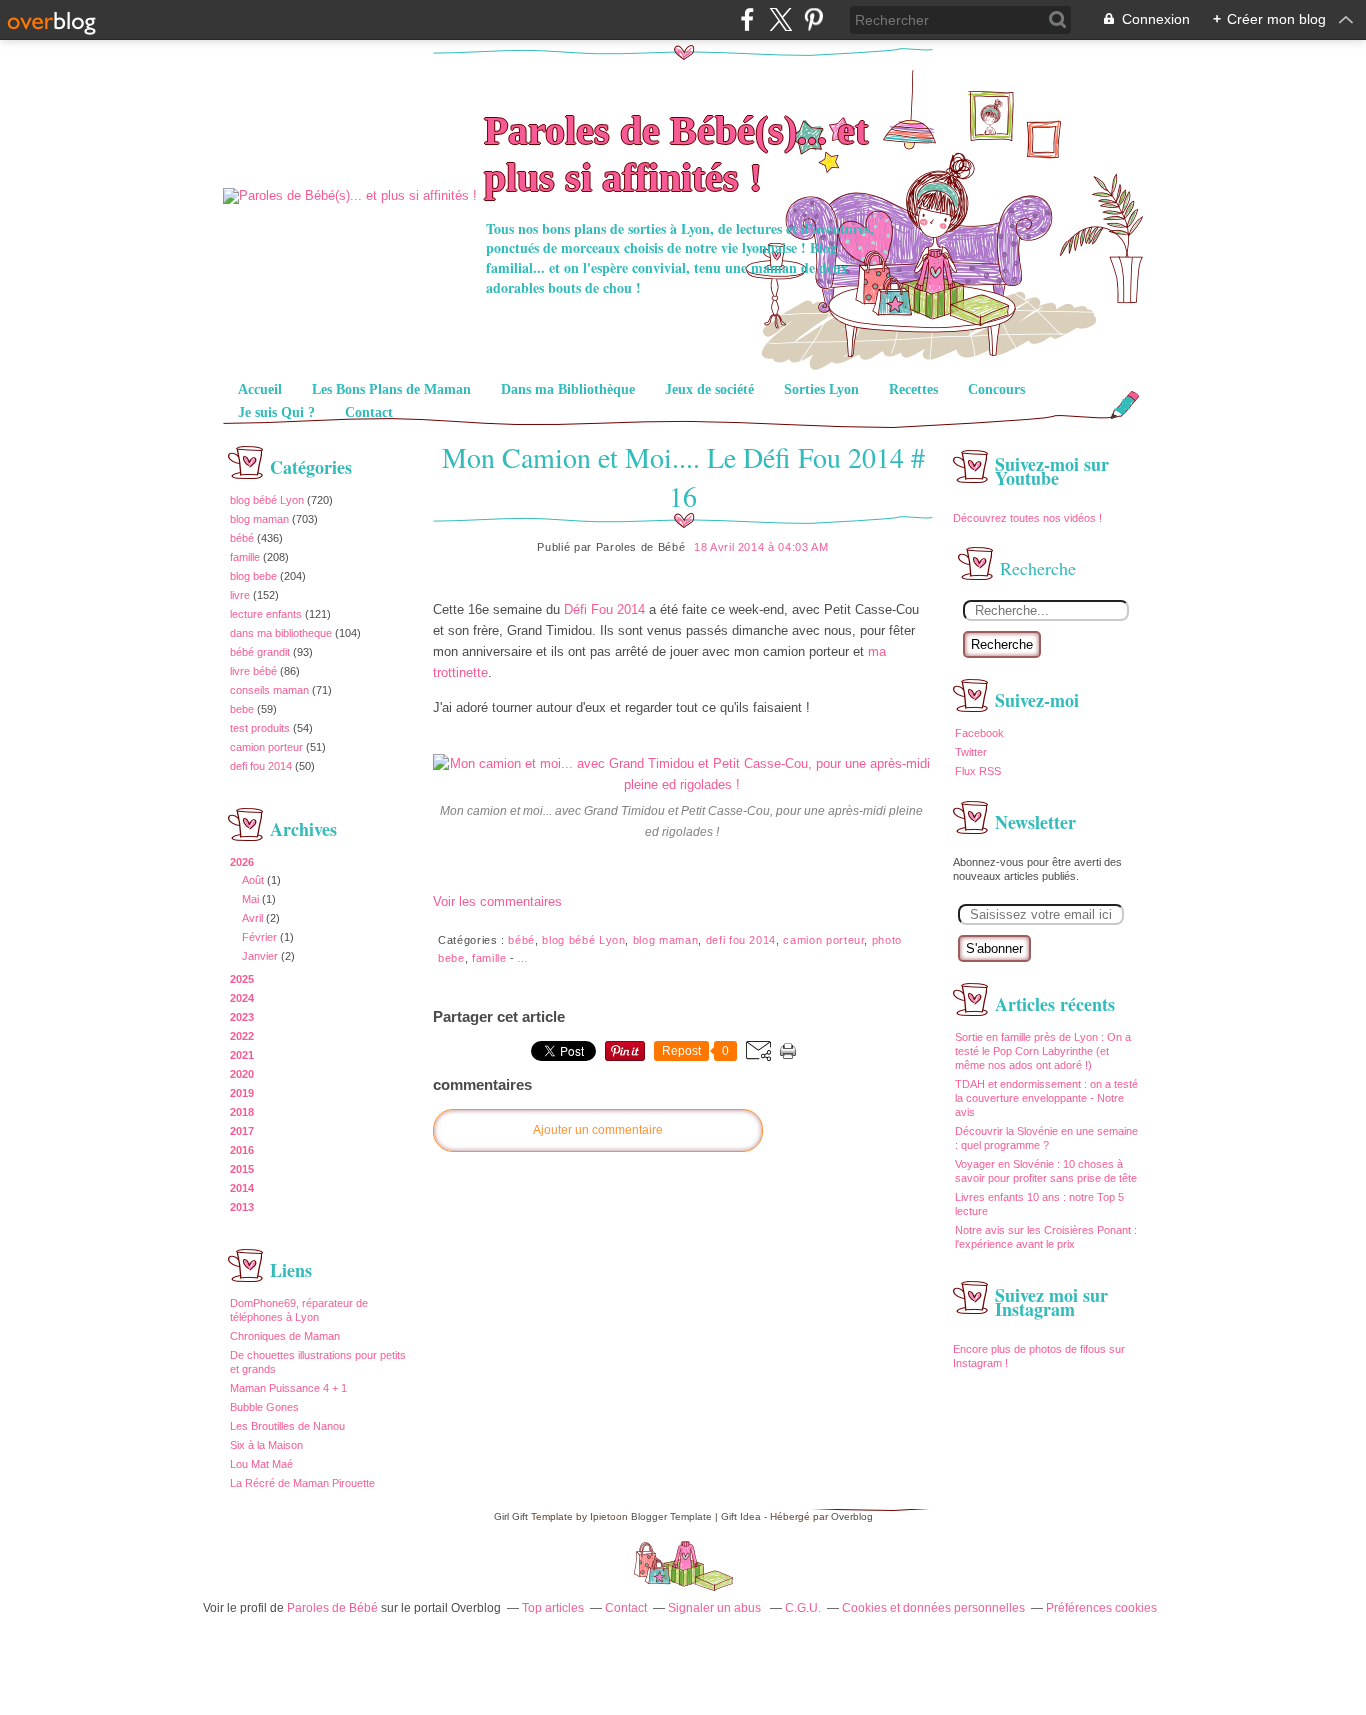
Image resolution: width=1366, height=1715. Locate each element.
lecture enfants (266, 614)
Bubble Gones (264, 1407)
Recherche (1002, 644)
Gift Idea (741, 1516)
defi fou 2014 (261, 766)
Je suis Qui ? (276, 412)
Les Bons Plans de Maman (391, 389)
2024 (242, 998)
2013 (242, 1207)
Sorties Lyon (821, 389)
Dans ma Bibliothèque (568, 389)
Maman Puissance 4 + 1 (288, 1388)
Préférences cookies (1101, 1608)
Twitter (971, 752)
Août (253, 880)
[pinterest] (813, 19)
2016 (242, 1150)
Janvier (260, 956)
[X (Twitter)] (780, 19)
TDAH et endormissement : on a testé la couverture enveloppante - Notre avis (1046, 1098)
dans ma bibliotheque (281, 633)
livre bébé (253, 671)
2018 (242, 1112)
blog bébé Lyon (267, 500)
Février (259, 937)
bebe (242, 709)
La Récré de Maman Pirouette (302, 1483)
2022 (242, 1036)
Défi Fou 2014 (604, 609)
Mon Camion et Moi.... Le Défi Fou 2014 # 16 (683, 476)
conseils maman (269, 690)
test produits (260, 728)
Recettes (913, 389)
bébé (242, 538)
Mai (250, 899)
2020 (242, 1074)
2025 (242, 979)
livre (240, 595)
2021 (242, 1055)
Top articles (553, 1608)
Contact (369, 412)
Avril (252, 918)
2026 (242, 862)
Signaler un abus (716, 1608)
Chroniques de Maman (285, 1336)
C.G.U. (803, 1608)
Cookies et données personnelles (933, 1608)
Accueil (260, 389)
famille (245, 557)
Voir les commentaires (497, 901)
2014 (242, 1188)
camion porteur (266, 747)
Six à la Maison (266, 1445)
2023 (242, 1017)
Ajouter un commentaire (598, 1130)
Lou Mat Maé (261, 1464)
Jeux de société (709, 389)
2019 (242, 1093)
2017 (242, 1131)
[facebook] (747, 19)
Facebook (979, 733)
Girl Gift (511, 1516)
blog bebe (253, 576)
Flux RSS (978, 771)
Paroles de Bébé (332, 1608)
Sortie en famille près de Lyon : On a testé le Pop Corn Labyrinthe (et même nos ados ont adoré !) (1043, 1051)
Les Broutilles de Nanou (287, 1426)
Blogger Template (671, 1516)
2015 (242, 1169)
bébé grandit (260, 652)
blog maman (259, 519)
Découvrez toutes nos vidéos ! (1029, 518)
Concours (996, 389)
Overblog (852, 1516)
